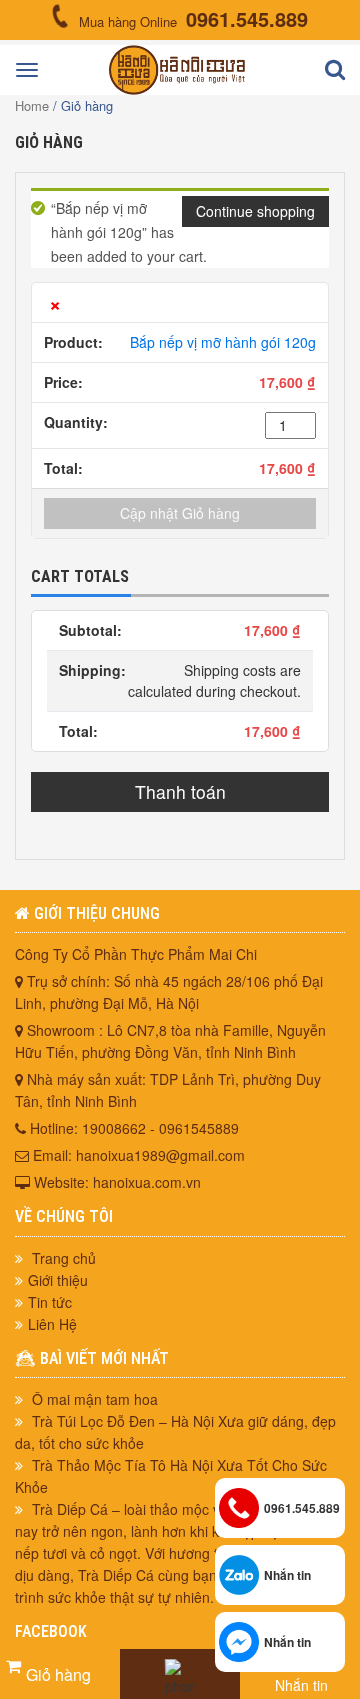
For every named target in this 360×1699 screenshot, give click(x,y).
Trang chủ (62, 1258)
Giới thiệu (58, 1280)
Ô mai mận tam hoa (95, 1399)
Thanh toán (180, 791)
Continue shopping (255, 211)
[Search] (335, 70)
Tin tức (50, 1302)
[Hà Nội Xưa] (177, 89)
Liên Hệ (52, 1324)
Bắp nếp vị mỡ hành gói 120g (223, 342)
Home (32, 105)
